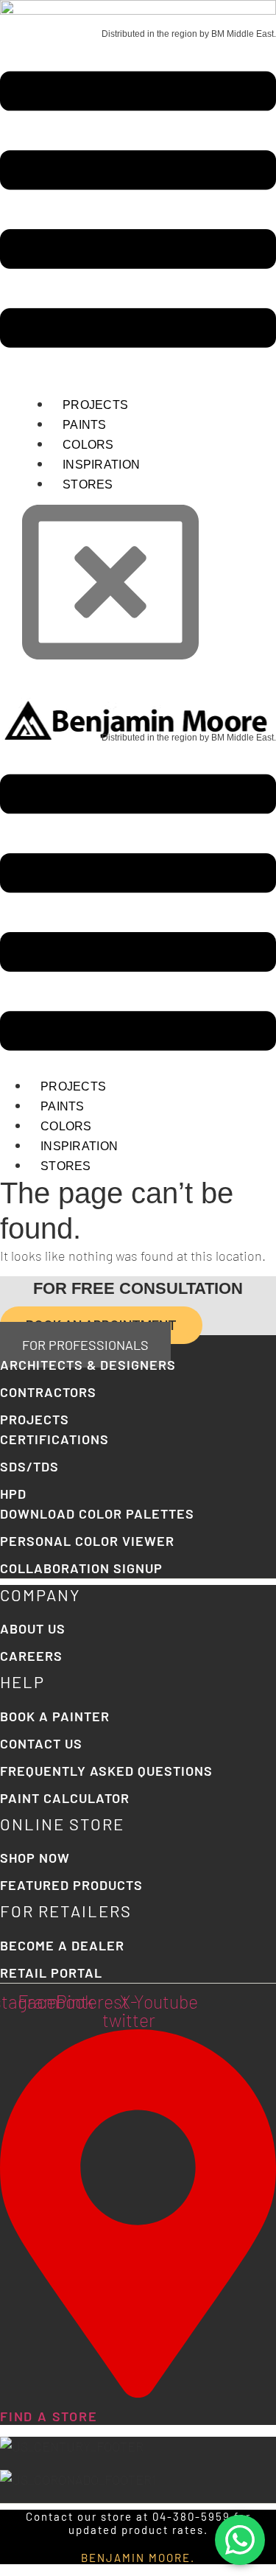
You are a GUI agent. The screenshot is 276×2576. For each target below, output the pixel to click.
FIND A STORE (49, 2416)
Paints (85, 425)
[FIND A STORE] (138, 2393)
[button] (138, 212)
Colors (88, 445)
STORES (88, 484)
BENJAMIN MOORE (136, 2558)
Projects (95, 405)
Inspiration (101, 465)
